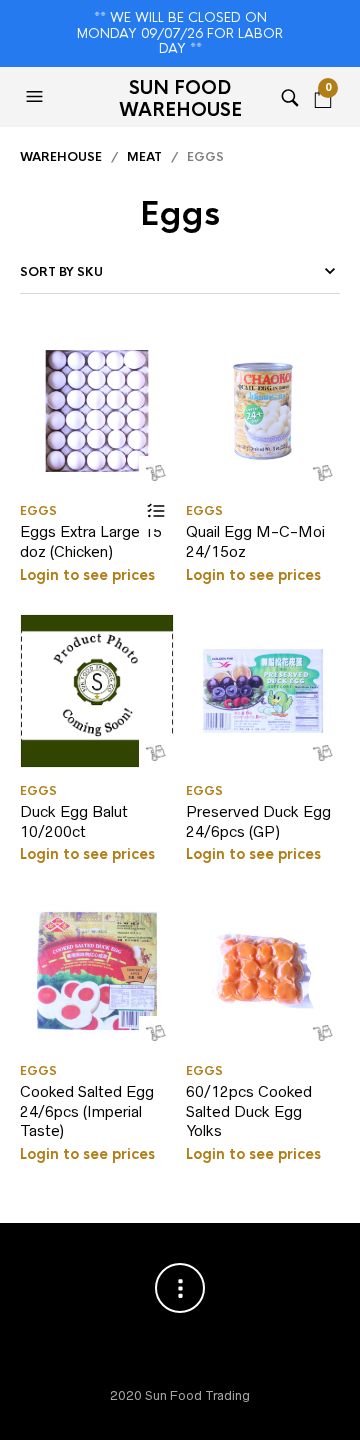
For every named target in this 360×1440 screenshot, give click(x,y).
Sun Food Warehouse (180, 99)
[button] (37, 97)
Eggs (38, 511)
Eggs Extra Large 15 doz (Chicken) (91, 541)
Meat (144, 157)
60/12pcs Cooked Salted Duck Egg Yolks (249, 1111)
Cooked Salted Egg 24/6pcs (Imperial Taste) (87, 1111)
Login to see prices (87, 575)
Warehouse (61, 157)
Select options (156, 511)
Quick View (156, 473)
